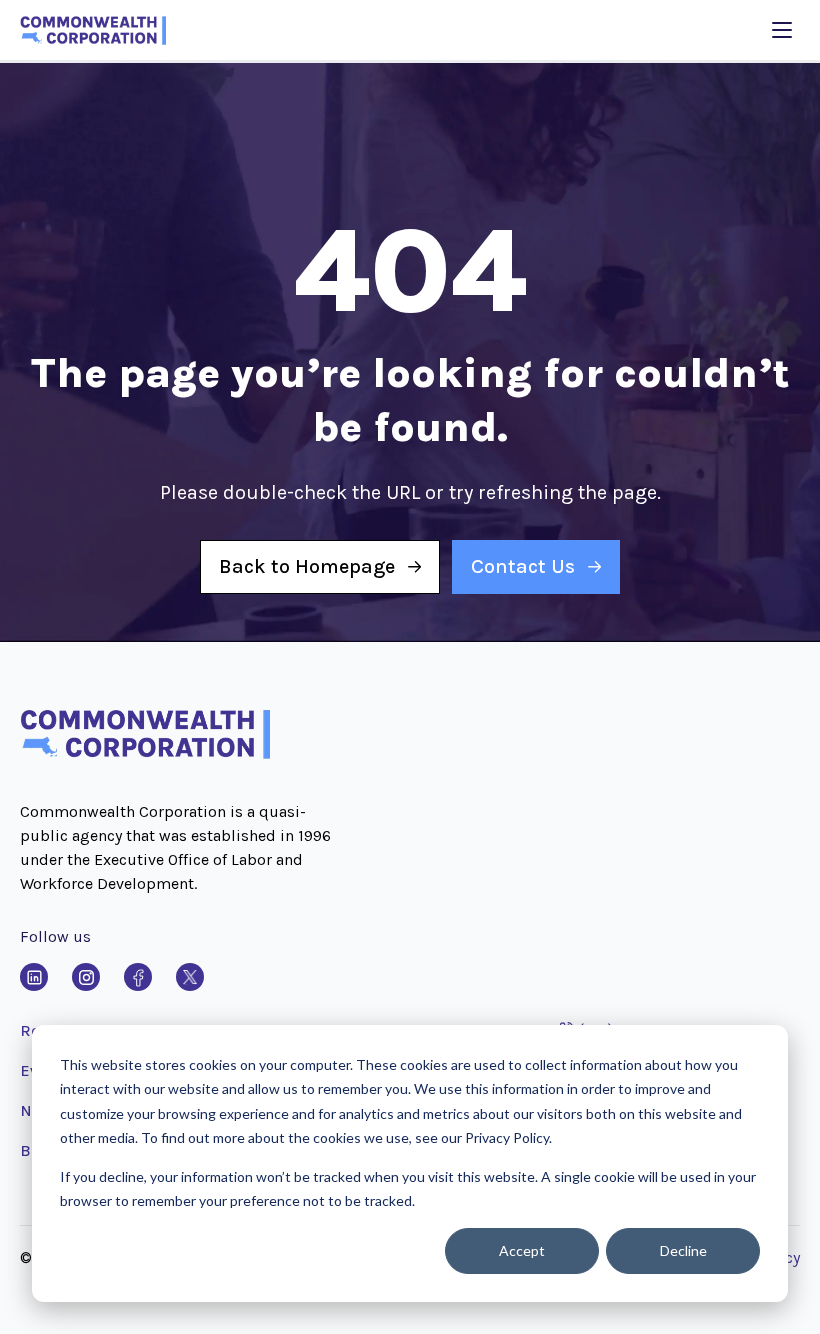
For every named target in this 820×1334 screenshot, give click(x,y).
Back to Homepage (307, 566)
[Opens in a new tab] (34, 977)
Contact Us (523, 566)
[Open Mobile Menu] (782, 30)
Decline (683, 1250)
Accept (522, 1250)
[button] (145, 754)
